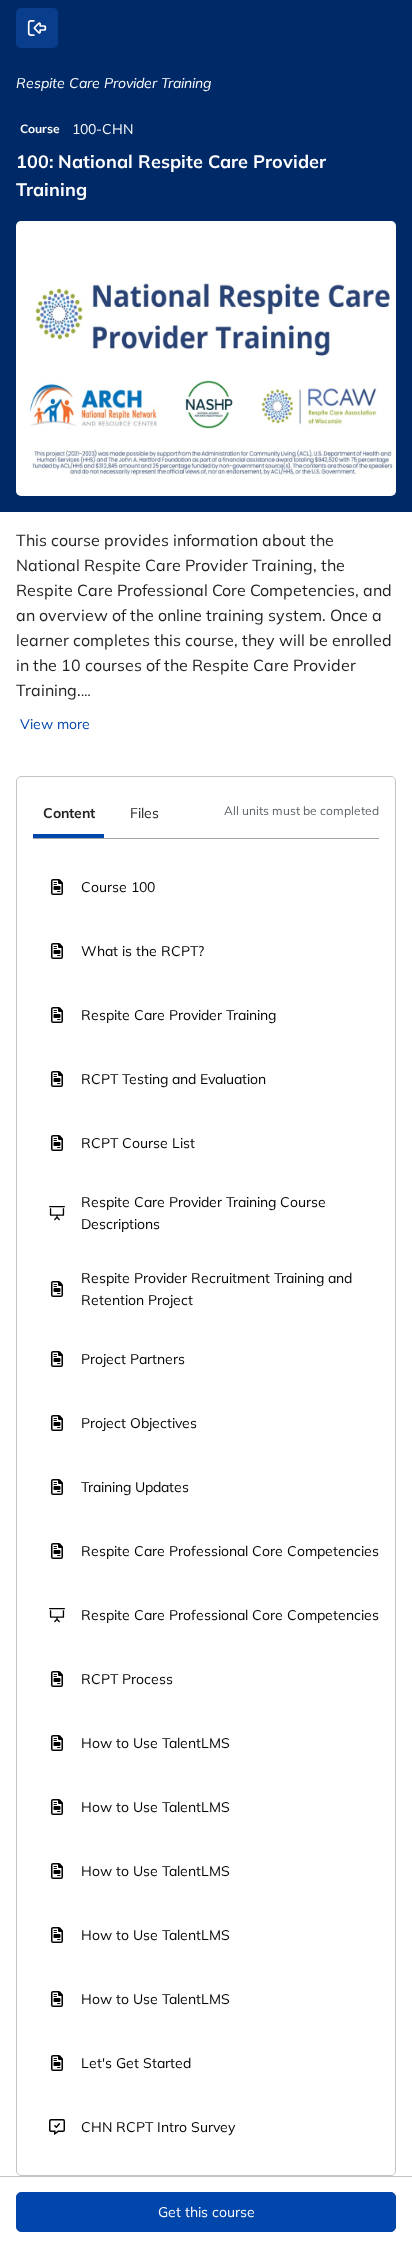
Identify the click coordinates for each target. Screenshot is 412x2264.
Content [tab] (69, 813)
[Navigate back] (37, 28)
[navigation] (206, 816)
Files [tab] (144, 813)
